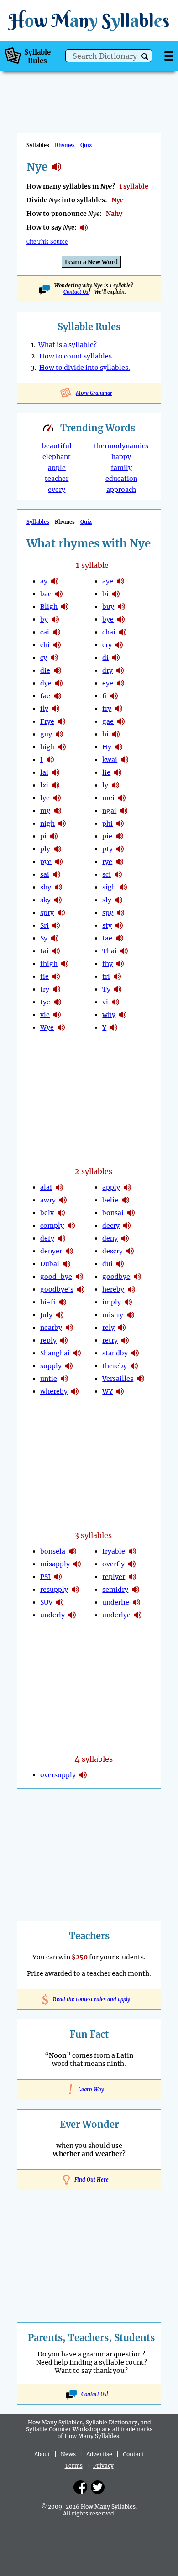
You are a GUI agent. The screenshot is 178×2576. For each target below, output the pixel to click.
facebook (80, 2487)
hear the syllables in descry (130, 1251)
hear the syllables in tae (120, 938)
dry (107, 670)
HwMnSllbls (89, 20)
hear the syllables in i (50, 760)
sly (107, 900)
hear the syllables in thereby (134, 1366)
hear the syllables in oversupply (83, 1775)
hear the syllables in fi (114, 696)
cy (44, 658)
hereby (113, 1289)
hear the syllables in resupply (75, 1590)
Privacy (103, 2466)
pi (43, 836)
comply (52, 1226)
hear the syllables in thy (120, 964)
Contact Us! (95, 2394)
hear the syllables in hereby (131, 1289)
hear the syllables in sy (55, 938)
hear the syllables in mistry (131, 1315)
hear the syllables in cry (119, 645)
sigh (109, 887)
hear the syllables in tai (56, 951)
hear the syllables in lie (118, 772)
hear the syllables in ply (58, 849)
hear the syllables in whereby (75, 1391)
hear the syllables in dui (120, 1264)
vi (105, 1002)
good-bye (56, 1277)
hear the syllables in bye (121, 619)
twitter (98, 2487)
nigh (47, 823)
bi (105, 594)
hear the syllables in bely (61, 1213)
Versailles (118, 1379)
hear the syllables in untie (64, 1379)
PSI (45, 1577)
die (45, 670)
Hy (107, 747)
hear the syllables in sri (56, 925)
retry (110, 1340)
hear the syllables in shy (58, 887)
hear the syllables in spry (61, 913)
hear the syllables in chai (123, 632)
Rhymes (65, 145)
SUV (46, 1602)
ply (45, 849)
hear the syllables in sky (58, 900)
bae (46, 594)
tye (45, 1002)
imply (112, 1302)
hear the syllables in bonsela (73, 1551)
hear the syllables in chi (57, 645)
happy (121, 457)
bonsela (53, 1551)
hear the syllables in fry (119, 709)
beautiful (57, 446)
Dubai (50, 1264)
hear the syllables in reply (64, 1340)
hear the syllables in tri (117, 976)
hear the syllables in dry (120, 670)
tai (44, 951)
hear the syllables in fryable (132, 1551)
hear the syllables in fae (58, 696)
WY (107, 1391)
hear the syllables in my (58, 811)
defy (47, 1238)
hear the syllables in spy (120, 913)
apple (57, 468)
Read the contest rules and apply (89, 1999)
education (121, 479)
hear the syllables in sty (119, 925)
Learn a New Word (91, 262)
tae (107, 938)
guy (46, 734)
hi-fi (48, 1302)
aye (108, 581)
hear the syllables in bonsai (131, 1213)
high (47, 747)
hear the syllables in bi (116, 594)
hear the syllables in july (60, 1315)
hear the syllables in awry (63, 1200)
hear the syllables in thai (124, 951)
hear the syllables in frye (62, 721)
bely (47, 1213)
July (46, 1315)
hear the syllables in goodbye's (81, 1289)
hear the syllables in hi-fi (63, 1302)
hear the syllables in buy (121, 607)
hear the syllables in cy (54, 658)
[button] (145, 57)
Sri (44, 925)
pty (107, 849)
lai (44, 772)
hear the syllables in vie (57, 1015)
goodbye (116, 1277)
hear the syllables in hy (119, 747)
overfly (113, 1564)
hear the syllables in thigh (65, 964)
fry (107, 709)
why (109, 1015)
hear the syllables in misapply (77, 1564)
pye (46, 862)
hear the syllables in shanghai (77, 1353)
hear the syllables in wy (120, 1391)
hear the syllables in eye (120, 683)
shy (46, 887)
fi (105, 696)
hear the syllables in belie (126, 1200)
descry (113, 1251)
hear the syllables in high (62, 747)
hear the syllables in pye (59, 862)
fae (45, 696)
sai (45, 874)
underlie (116, 1602)
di (105, 658)
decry (111, 1226)
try (45, 989)
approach (121, 490)
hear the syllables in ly (115, 785)
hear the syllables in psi (58, 1577)
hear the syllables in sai (57, 874)
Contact (133, 2454)
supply (51, 1366)
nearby (51, 1328)
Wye (47, 1027)
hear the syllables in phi (120, 823)
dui (107, 1264)
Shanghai (55, 1353)
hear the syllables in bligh (65, 607)
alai (46, 1187)
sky (45, 900)
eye (108, 683)
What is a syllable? (68, 345)
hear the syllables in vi (115, 1002)
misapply (55, 1564)
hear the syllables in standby (135, 1353)
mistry (113, 1315)
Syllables (38, 522)
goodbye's (57, 1289)
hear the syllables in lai (56, 772)
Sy (44, 938)
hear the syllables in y (114, 1027)
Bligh (49, 607)
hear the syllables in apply (127, 1187)
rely (108, 1328)
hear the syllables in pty (120, 849)
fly (44, 709)
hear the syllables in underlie (136, 1602)
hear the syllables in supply (69, 1366)
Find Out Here (92, 2180)
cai (45, 632)
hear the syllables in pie (120, 836)
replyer (114, 1577)
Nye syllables (57, 167)
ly (105, 785)
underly (52, 1615)
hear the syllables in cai (57, 632)
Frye (47, 721)
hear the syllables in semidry (136, 1590)
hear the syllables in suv (60, 1602)
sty (107, 925)
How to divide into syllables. (85, 368)
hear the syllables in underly (72, 1615)
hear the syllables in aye (120, 581)
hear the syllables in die (58, 670)
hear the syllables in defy (62, 1238)
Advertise (99, 2454)
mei (108, 798)
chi (45, 645)
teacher (57, 479)
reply (48, 1340)
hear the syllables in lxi (56, 785)
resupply (54, 1590)
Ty (106, 989)
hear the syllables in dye (59, 683)
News (68, 2454)
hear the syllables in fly (56, 709)
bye (108, 619)
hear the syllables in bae (59, 594)
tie (44, 976)
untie (49, 1379)
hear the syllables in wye (61, 1027)
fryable (114, 1551)
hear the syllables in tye (58, 1002)
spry (47, 913)
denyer (51, 1251)
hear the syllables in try (57, 989)
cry (107, 645)
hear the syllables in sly (119, 900)
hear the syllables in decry (127, 1226)
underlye (116, 1615)
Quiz (86, 145)
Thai (110, 951)
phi (107, 823)
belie (110, 1200)
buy (108, 607)
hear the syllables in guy (59, 734)
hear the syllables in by (55, 619)
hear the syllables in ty (118, 989)
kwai (110, 760)
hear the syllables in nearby (69, 1328)
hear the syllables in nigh (62, 823)
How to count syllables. (76, 356)
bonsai (113, 1213)
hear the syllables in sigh (123, 887)
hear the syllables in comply (71, 1226)
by (44, 619)
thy (107, 964)
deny (110, 1238)
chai (109, 632)
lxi (44, 785)
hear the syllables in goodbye (137, 1277)
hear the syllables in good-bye (79, 1277)
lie (106, 772)
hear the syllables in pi (54, 836)
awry (48, 1200)
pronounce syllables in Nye (84, 228)
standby (115, 1353)
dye (46, 683)
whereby (54, 1391)
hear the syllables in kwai (125, 760)
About (42, 2454)
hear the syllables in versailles (141, 1379)
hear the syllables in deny (125, 1238)
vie (45, 1015)
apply (111, 1187)
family (121, 468)
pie (107, 836)
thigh (49, 964)
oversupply (58, 1775)
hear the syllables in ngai (124, 811)
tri (106, 976)
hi (105, 734)
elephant (57, 457)
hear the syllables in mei (122, 798)
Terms (74, 2466)
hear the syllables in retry (125, 1340)
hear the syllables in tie (56, 976)
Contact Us (76, 292)
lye (45, 798)
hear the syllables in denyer (69, 1251)
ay (44, 581)
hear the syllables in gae (121, 721)
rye (107, 862)
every (57, 490)
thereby (115, 1366)
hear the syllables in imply (128, 1302)
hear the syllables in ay (55, 581)
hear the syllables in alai (59, 1187)
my (45, 811)
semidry (115, 1590)
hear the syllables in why (123, 1015)
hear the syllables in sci (118, 874)
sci (107, 874)
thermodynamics (121, 446)
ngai (109, 811)
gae (108, 721)
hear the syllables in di (116, 658)
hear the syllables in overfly (132, 1564)
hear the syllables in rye (120, 862)
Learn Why (89, 2090)
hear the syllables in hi (116, 734)
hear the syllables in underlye (138, 1615)
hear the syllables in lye (57, 798)
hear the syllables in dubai (67, 1264)
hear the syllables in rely (122, 1328)
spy (108, 913)
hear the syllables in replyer (132, 1577)
